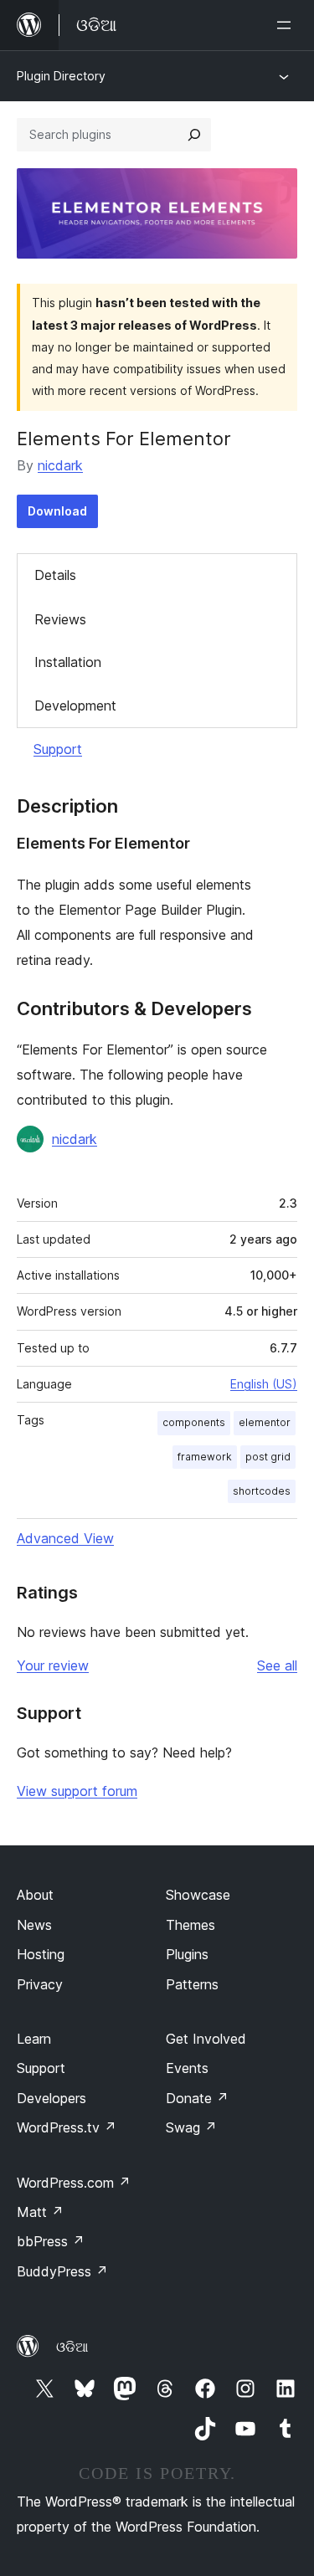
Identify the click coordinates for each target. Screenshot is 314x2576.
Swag (191, 2127)
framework (205, 1457)
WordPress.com (74, 2183)
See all (277, 1665)
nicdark (60, 465)
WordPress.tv (67, 2127)
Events (187, 2068)
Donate (197, 2098)
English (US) (264, 1384)
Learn (34, 2039)
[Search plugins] (194, 135)
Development (75, 706)
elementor (265, 1422)
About (35, 1895)
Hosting (41, 1954)
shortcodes (262, 1491)
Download (57, 511)
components (194, 1422)
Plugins (187, 1954)
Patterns (192, 1984)
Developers (51, 2098)
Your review (53, 1665)
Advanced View (65, 1538)
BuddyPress (62, 2271)
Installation (68, 662)
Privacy (40, 1984)
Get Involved (206, 2039)
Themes (190, 1925)
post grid (268, 1457)
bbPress (51, 2241)
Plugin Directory (61, 76)
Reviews (60, 619)
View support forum (77, 1791)
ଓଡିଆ (72, 2347)
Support (58, 749)
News (34, 1925)
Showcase (198, 1895)
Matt (40, 2212)
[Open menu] (287, 25)
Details (55, 575)
